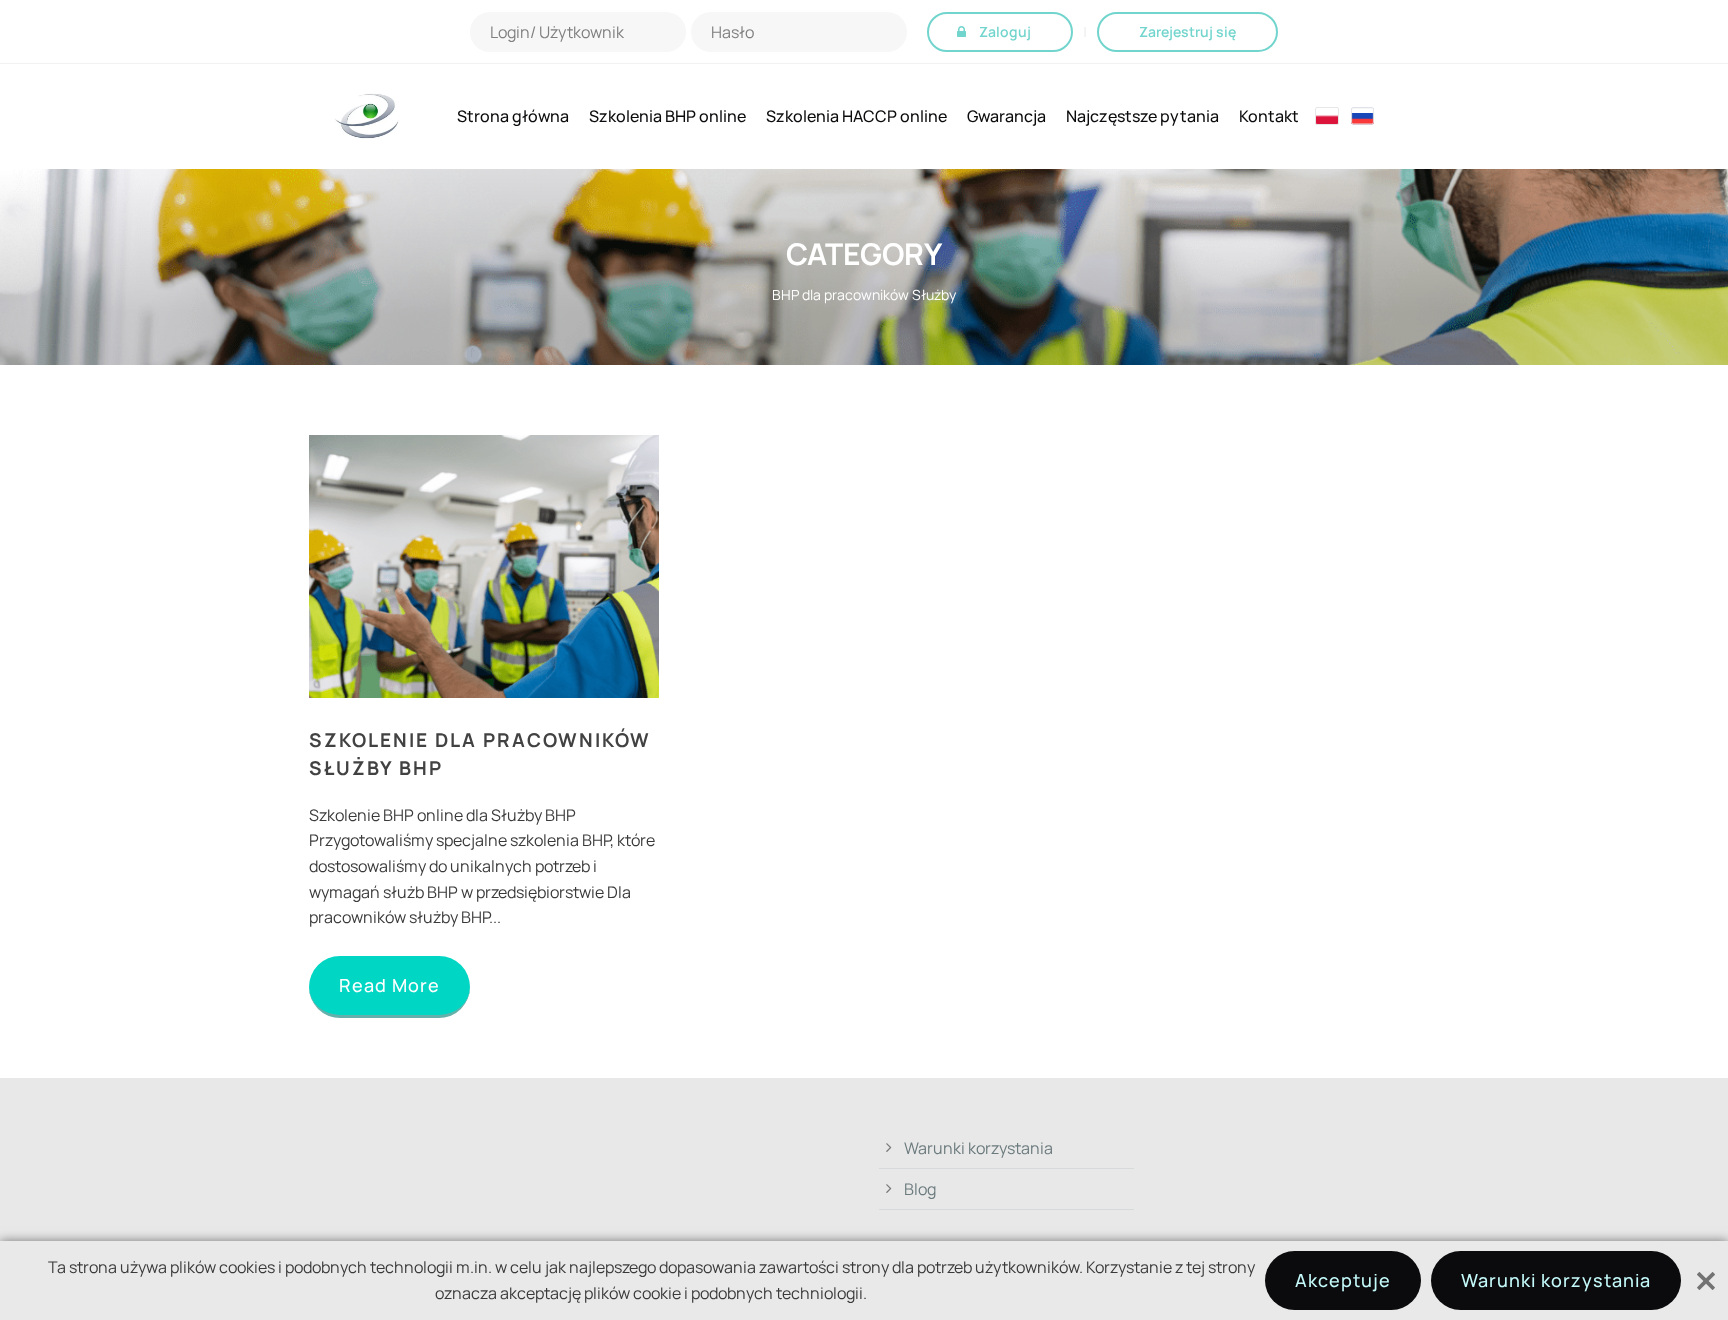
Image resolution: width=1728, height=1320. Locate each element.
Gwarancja (1006, 116)
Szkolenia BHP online (667, 116)
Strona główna (513, 116)
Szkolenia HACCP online (856, 116)
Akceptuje (1343, 1280)
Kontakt (1269, 116)
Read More (389, 985)
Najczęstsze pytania (1142, 116)
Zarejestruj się (1187, 31)
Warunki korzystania (978, 1148)
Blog (920, 1189)
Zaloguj (1005, 31)
